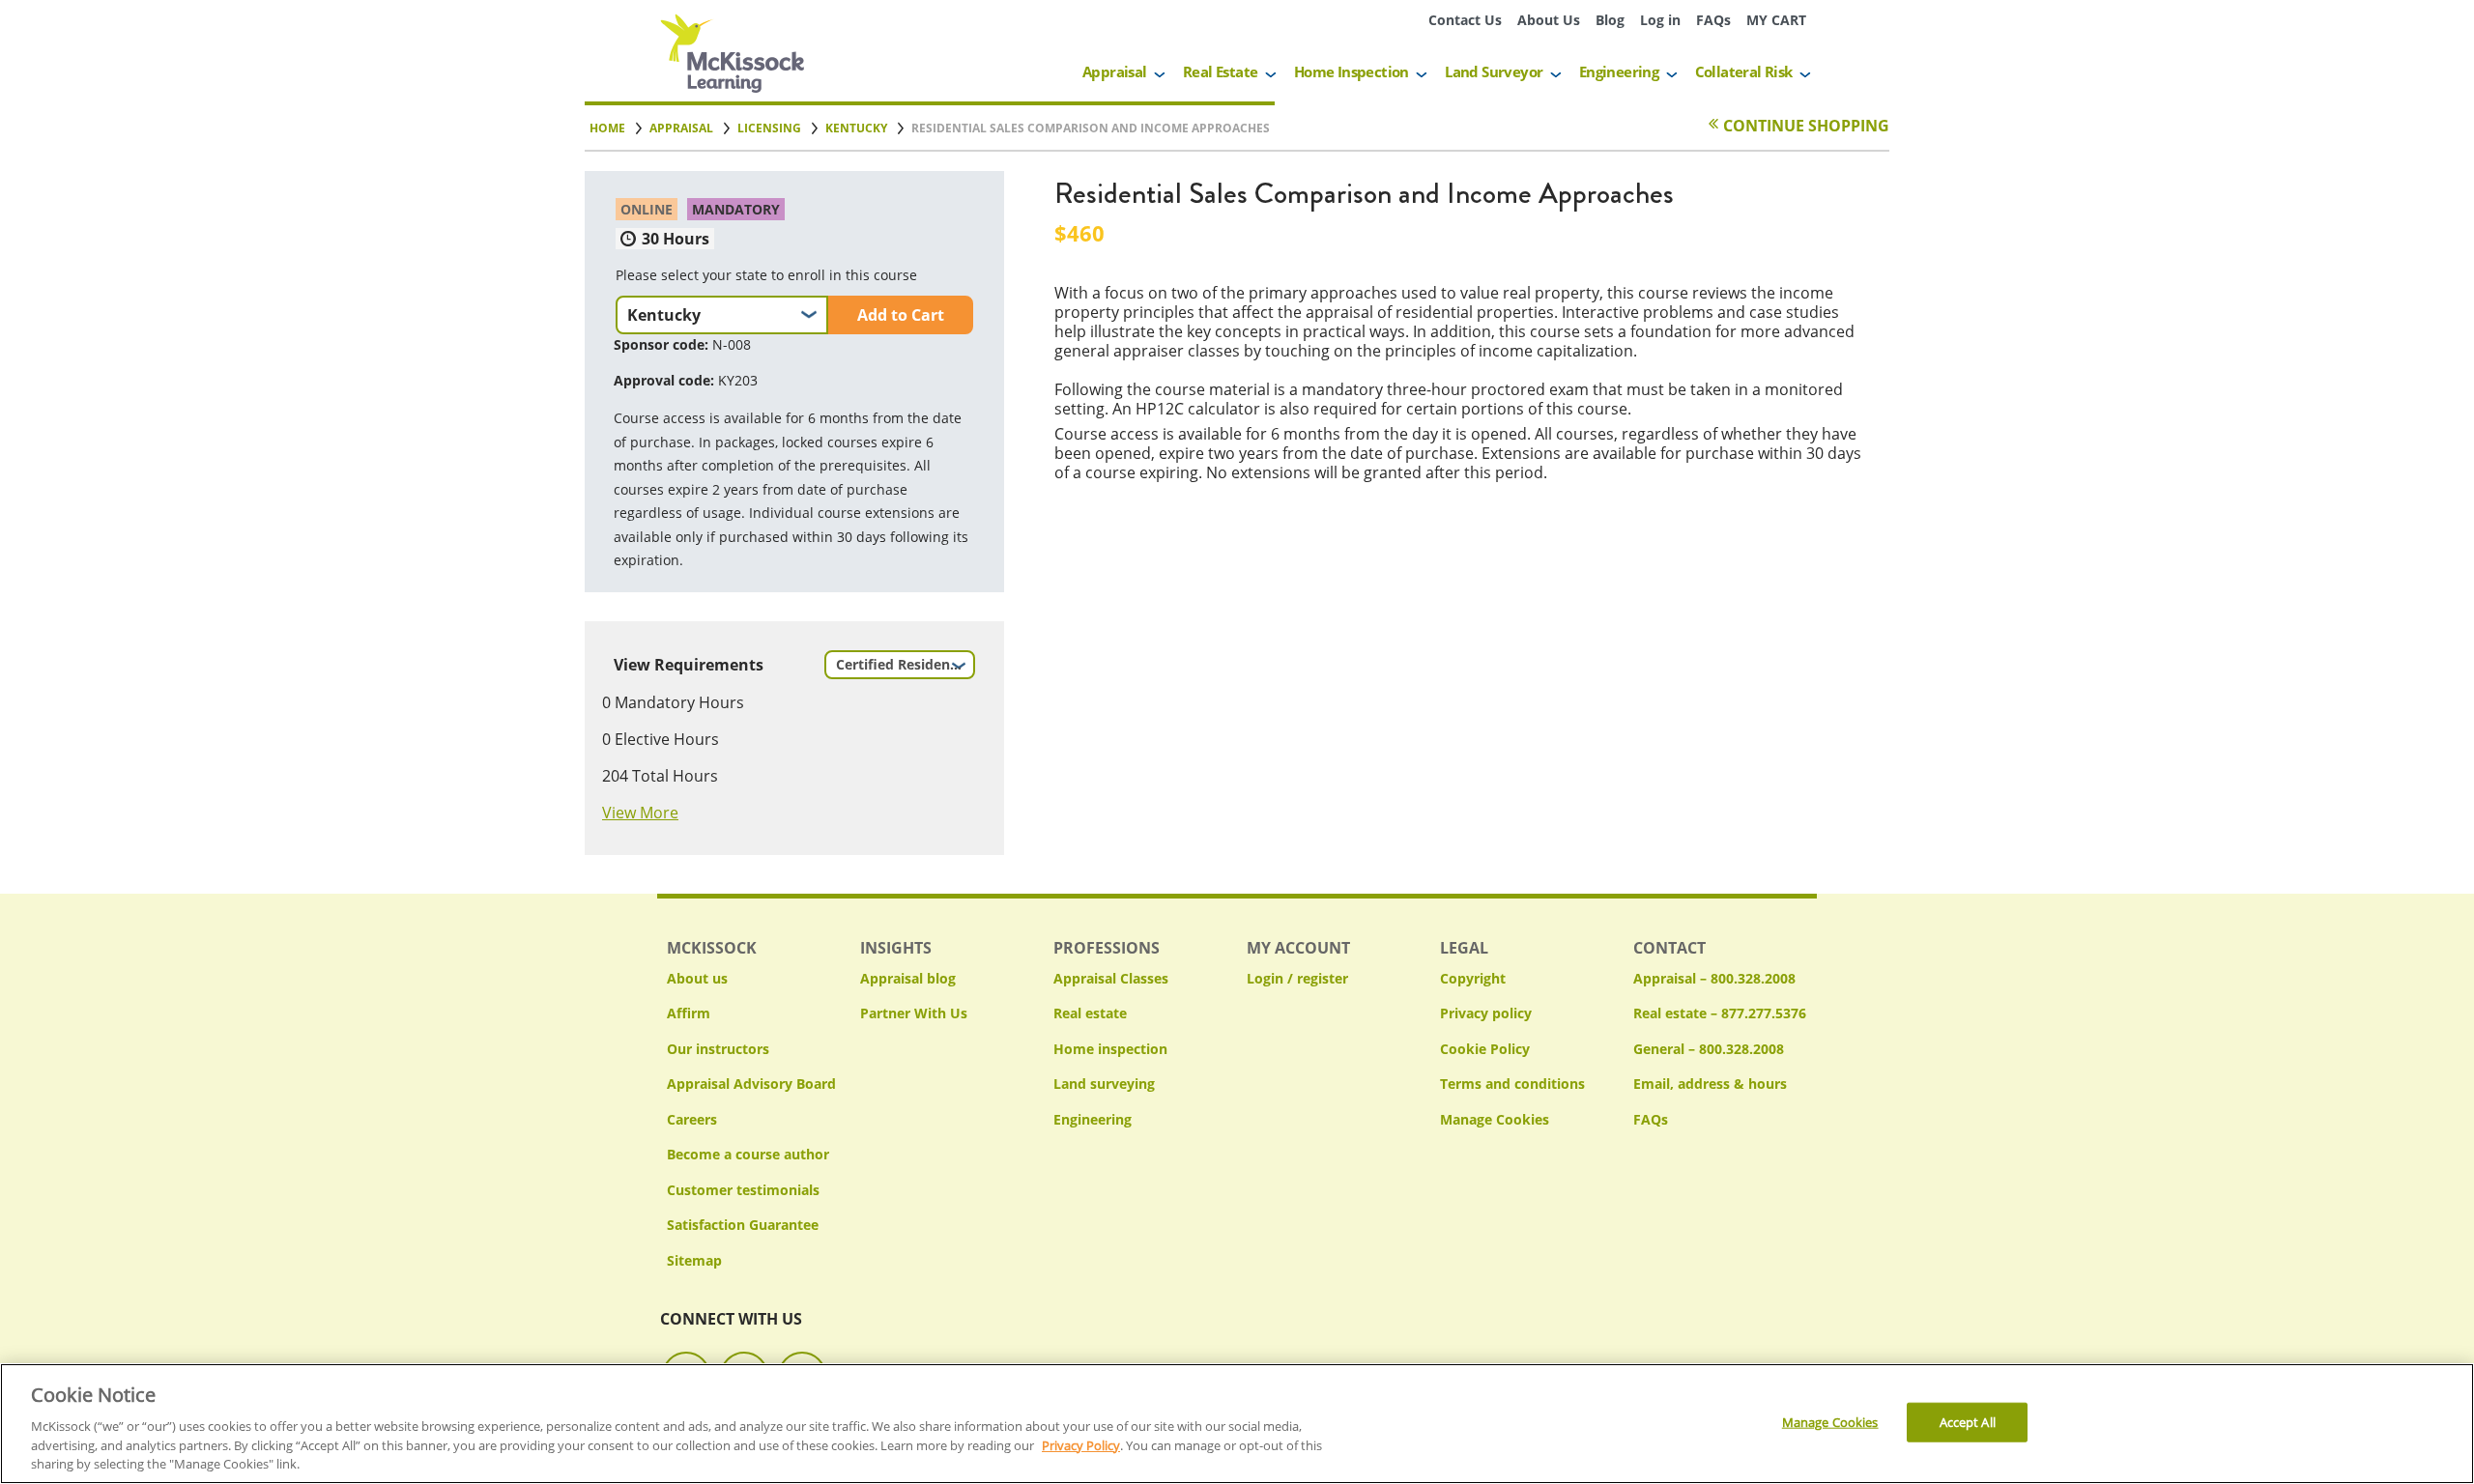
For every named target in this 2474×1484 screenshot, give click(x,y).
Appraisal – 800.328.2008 (1714, 978)
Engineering (1619, 71)
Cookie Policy (1485, 1049)
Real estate (1090, 1013)
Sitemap (694, 1260)
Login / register (1297, 978)
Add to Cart (901, 315)
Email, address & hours (1710, 1084)
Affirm (689, 1013)
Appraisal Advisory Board (751, 1084)
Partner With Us (914, 1013)
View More (640, 813)
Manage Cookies (1495, 1120)
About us (697, 978)
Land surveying (1104, 1084)
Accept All (1968, 1421)
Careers (692, 1119)
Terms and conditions (1512, 1084)
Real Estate (1220, 71)
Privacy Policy (1081, 1445)
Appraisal (1115, 71)
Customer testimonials (743, 1190)
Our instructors (718, 1049)
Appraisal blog (908, 978)
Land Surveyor (1494, 71)
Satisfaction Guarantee (743, 1225)
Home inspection (1110, 1049)
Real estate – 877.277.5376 (1720, 1013)
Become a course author (748, 1154)
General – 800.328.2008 (1709, 1049)
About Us (1549, 20)
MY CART (1776, 20)
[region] (1237, 1424)
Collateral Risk (1744, 71)
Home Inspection (1352, 71)
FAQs (1713, 20)
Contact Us (1465, 20)
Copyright (1473, 978)
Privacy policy (1486, 1013)
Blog (1610, 20)
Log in (1660, 20)
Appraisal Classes (1111, 978)
